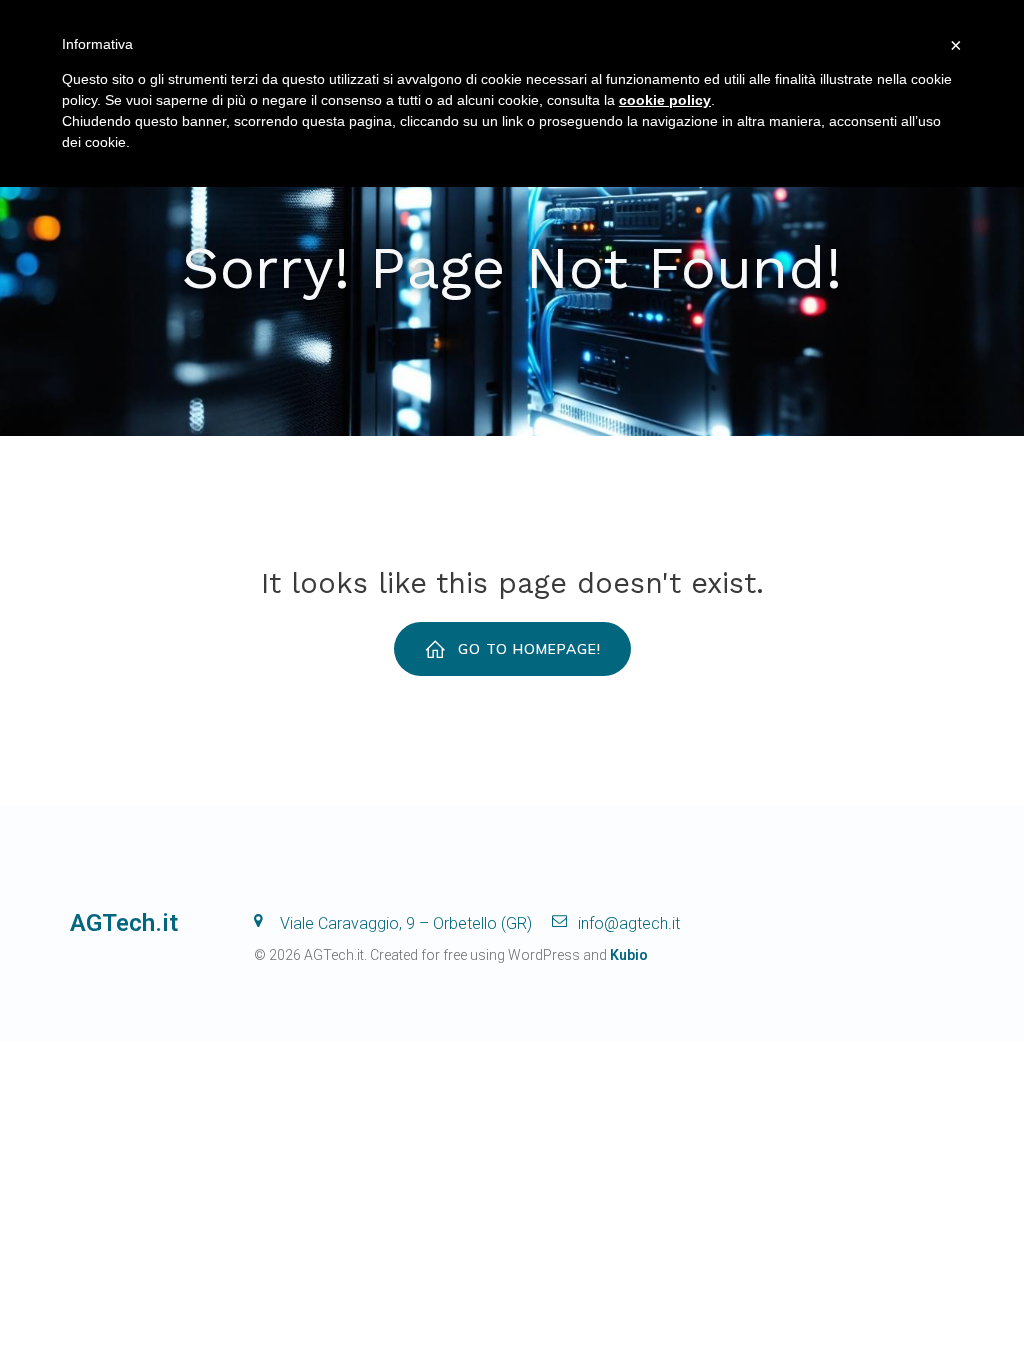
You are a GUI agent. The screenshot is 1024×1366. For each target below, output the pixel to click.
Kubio (629, 955)
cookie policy (665, 100)
